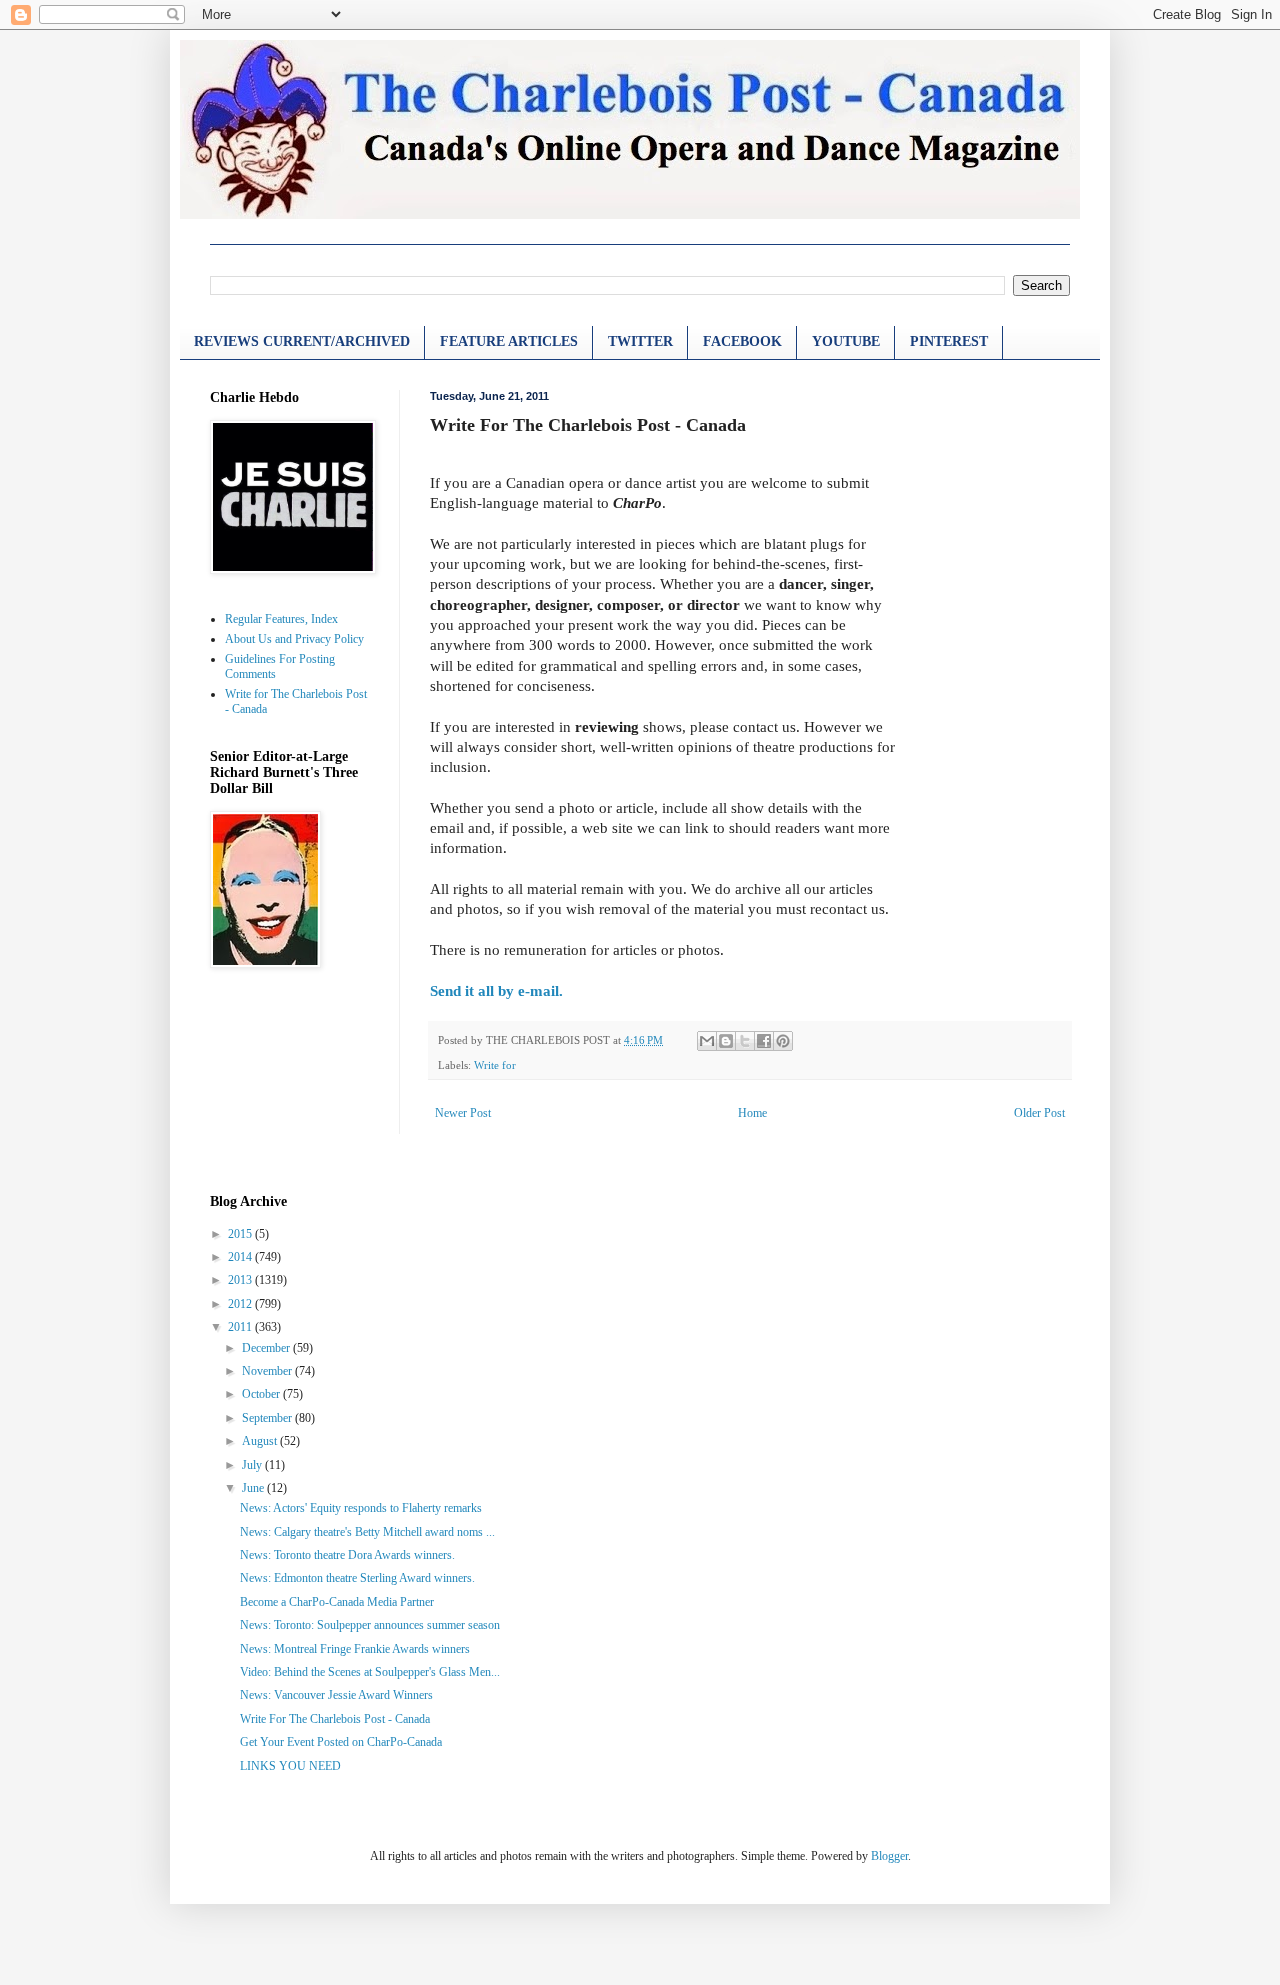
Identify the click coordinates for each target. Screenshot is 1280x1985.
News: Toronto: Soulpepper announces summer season (370, 1625)
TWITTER (640, 341)
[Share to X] (745, 1041)
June (254, 1488)
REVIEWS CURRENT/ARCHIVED (302, 341)
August (261, 1441)
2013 (241, 1280)
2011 (241, 1327)
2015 (241, 1234)
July (253, 1465)
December (267, 1348)
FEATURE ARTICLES (509, 341)
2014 (241, 1257)
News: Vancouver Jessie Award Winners (336, 1695)
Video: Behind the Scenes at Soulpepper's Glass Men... (370, 1672)
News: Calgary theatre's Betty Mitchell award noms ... (367, 1532)
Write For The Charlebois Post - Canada (335, 1719)
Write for (495, 1065)
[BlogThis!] (726, 1041)
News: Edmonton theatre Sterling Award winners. (357, 1578)
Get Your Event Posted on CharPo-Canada (341, 1742)
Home (752, 1113)
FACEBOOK (742, 341)
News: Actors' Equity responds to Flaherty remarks (361, 1508)
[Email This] (707, 1041)
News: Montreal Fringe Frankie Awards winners (355, 1649)
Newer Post (463, 1113)
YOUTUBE (846, 341)
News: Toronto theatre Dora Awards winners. (347, 1555)
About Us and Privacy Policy (294, 639)
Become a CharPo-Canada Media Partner (337, 1602)
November (268, 1371)
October (262, 1394)
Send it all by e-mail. (496, 991)
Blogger (889, 1856)
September (268, 1418)
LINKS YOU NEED (290, 1766)
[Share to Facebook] (764, 1041)
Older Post (1039, 1113)
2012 (241, 1304)
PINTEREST (949, 341)
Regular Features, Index (281, 619)
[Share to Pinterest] (783, 1041)
